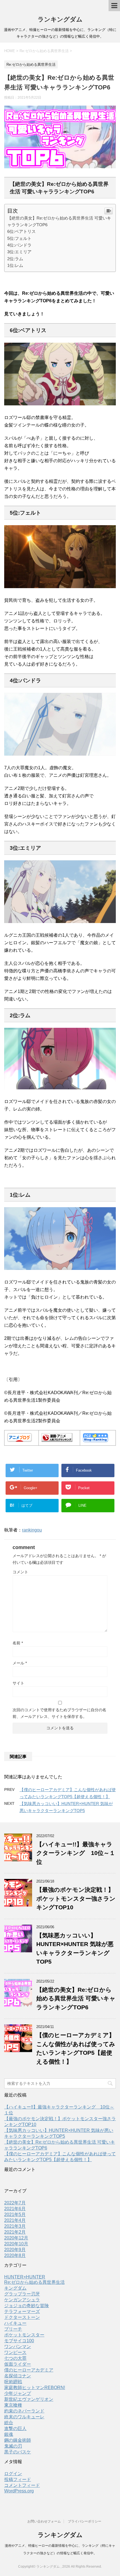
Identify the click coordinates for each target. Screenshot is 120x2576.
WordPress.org (19, 2491)
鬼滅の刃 (13, 2446)
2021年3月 (15, 2226)
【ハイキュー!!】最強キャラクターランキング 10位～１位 (76, 1853)
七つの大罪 (15, 2358)
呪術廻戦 (13, 2382)
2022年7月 (15, 2203)
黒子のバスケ (18, 2452)
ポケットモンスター (24, 2335)
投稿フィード (18, 2479)
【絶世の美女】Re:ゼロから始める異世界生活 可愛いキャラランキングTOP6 (76, 1998)
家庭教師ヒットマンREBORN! (35, 2388)
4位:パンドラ (19, 245)
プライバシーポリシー (85, 2521)
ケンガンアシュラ (22, 2300)
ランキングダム (60, 19)
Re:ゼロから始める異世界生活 (34, 2282)
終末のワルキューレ (24, 2417)
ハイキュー (15, 2323)
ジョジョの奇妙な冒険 (27, 2306)
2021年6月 (15, 2209)
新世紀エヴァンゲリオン (29, 2399)
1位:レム (15, 265)
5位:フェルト (19, 238)
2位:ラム (15, 259)
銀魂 (9, 2434)
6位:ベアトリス (21, 231)
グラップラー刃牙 (22, 2294)
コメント (20, 1572)
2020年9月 (15, 2250)
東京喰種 (13, 2405)
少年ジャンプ (18, 2393)
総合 (9, 2423)
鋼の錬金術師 (18, 2440)
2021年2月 (15, 2232)
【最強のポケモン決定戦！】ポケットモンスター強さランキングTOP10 (76, 1898)
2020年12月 (16, 2238)
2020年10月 (16, 2244)
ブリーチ (13, 2329)
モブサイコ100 (19, 2341)
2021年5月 (15, 2215)
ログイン (13, 2474)
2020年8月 (15, 2255)
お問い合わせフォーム (44, 2521)
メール (20, 1663)
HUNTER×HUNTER (25, 2277)
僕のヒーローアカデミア (29, 2370)
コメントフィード (22, 2485)
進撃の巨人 (15, 2428)
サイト (18, 1683)
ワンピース (15, 2352)
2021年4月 (15, 2220)
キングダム (15, 2288)
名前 (18, 1643)
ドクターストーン (22, 2317)
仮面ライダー (18, 2364)
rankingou (32, 1530)
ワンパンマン (18, 2347)
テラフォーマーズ (22, 2311)
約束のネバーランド (24, 2411)
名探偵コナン (18, 2376)
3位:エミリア (19, 252)
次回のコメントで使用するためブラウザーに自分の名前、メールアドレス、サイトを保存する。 (59, 1713)
